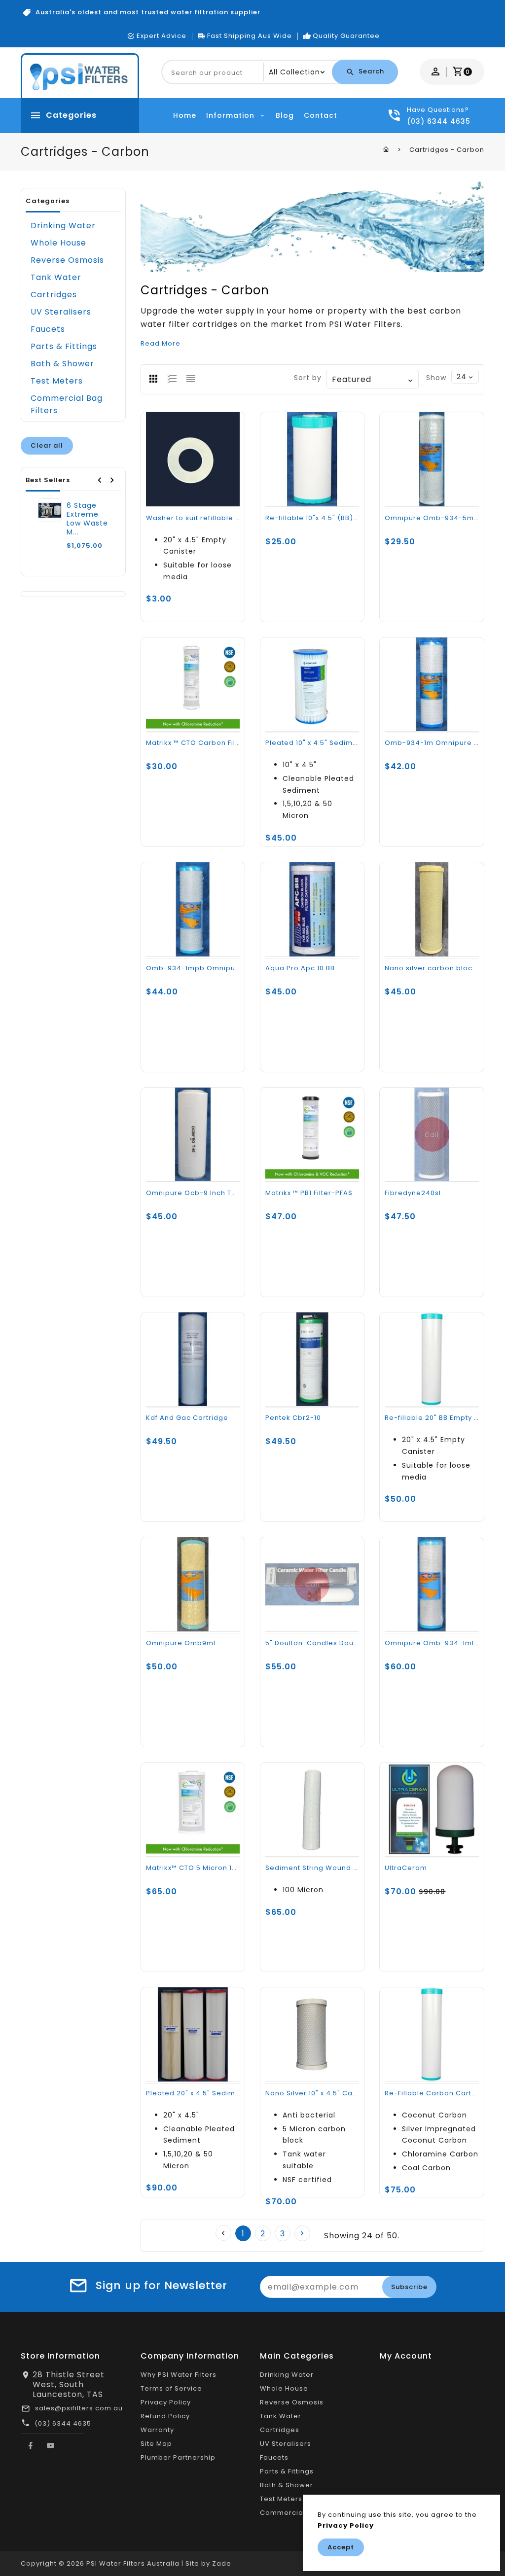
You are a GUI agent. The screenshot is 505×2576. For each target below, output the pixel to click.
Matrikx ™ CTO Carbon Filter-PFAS (206, 743)
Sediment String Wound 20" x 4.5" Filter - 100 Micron (359, 1868)
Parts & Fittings (64, 346)
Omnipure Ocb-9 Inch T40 (193, 1193)
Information (232, 115)
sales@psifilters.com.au (79, 2408)
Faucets (48, 329)
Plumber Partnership (178, 2457)
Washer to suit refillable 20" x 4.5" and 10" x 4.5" (232, 518)
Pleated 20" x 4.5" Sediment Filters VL (213, 2093)
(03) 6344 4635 (63, 2423)
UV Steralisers (61, 312)
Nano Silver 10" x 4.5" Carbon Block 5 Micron (345, 2093)
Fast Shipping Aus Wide (250, 36)
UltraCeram (406, 1868)
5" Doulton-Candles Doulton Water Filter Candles (355, 1643)
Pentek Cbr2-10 (293, 1418)
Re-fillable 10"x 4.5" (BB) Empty (321, 518)
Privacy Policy (166, 2402)
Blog (285, 115)
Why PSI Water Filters (179, 2375)
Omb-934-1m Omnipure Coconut (445, 743)
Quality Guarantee (346, 36)
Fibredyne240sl (413, 1193)
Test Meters (57, 381)
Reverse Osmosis (67, 260)
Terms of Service (171, 2388)
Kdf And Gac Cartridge (187, 1418)
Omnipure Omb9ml (181, 1643)
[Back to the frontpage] (386, 149)
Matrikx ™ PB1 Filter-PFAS (309, 1193)
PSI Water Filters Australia (133, 2563)
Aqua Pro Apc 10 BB (300, 968)
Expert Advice (162, 36)
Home (185, 115)
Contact (321, 115)
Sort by (308, 378)
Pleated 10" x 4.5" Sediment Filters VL (332, 743)
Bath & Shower (62, 364)
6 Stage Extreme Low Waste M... (87, 519)
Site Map (156, 2444)
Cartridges (54, 295)
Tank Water (56, 277)
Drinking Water (63, 226)
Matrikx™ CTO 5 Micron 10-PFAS (202, 1868)
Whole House (58, 243)
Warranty (157, 2430)
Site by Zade (208, 2563)
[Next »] (302, 2233)
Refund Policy (165, 2416)
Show (436, 378)
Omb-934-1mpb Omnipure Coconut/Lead (222, 968)
